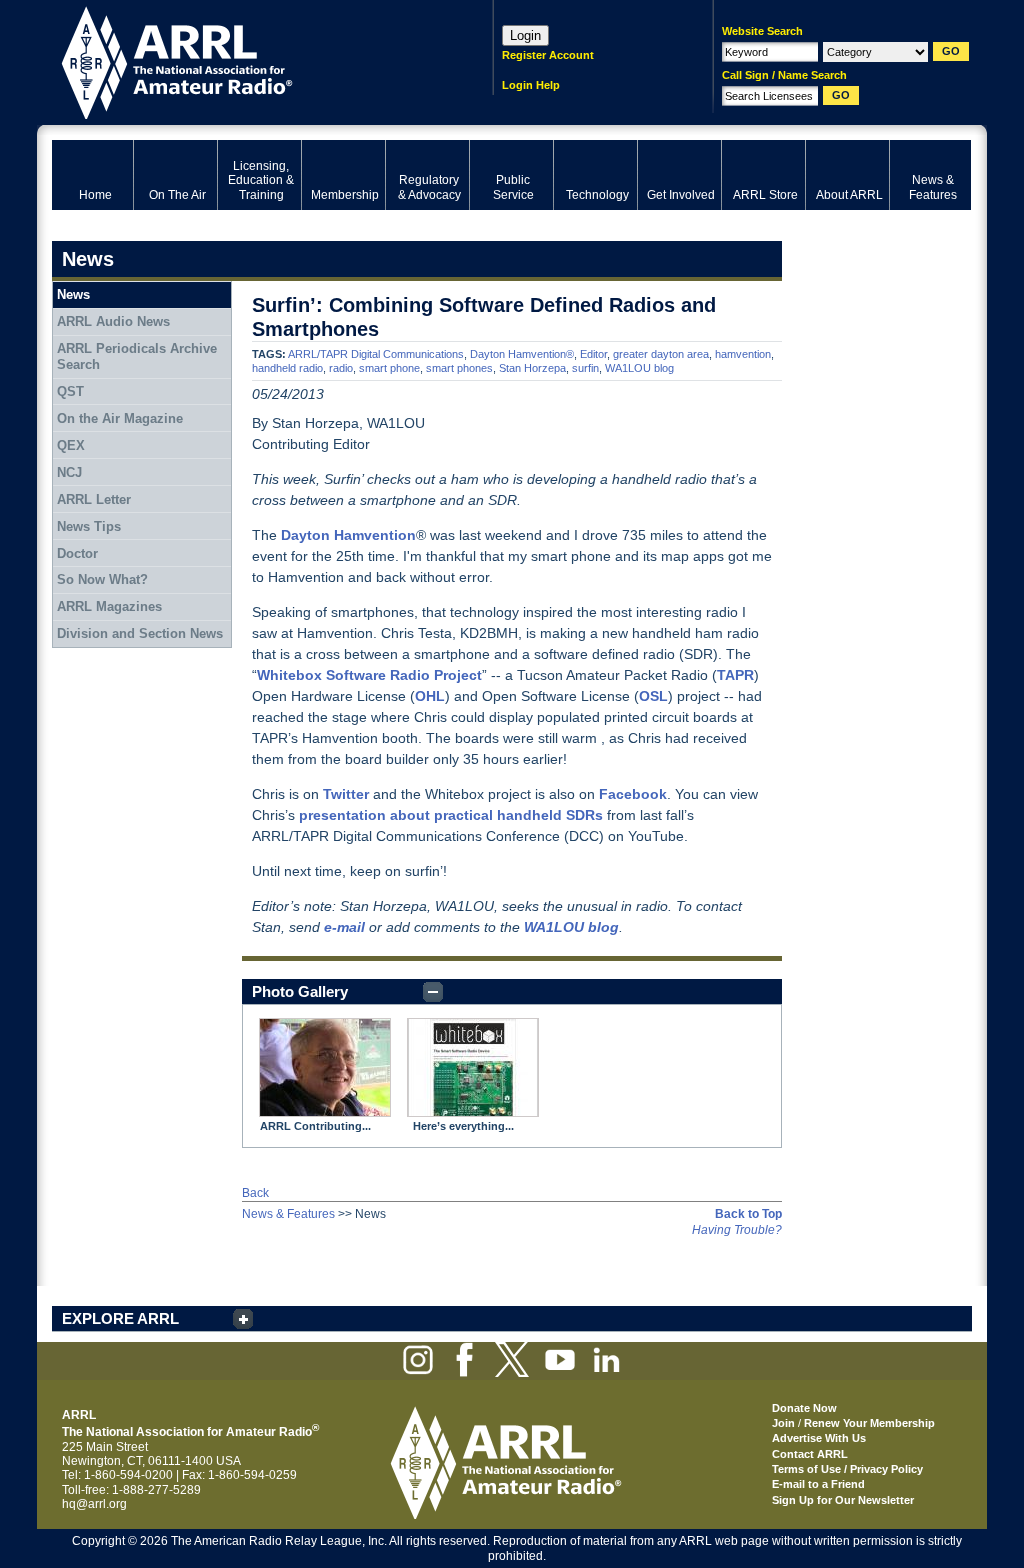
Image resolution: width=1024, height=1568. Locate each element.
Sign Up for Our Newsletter (843, 1500)
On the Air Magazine (120, 418)
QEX (71, 445)
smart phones (459, 368)
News (73, 294)
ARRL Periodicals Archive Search (137, 356)
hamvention (743, 354)
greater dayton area (661, 354)
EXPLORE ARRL (120, 1318)
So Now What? (102, 579)
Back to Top (748, 1214)
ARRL (246, 60)
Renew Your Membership (869, 1423)
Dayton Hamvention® (522, 354)
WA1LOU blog (639, 368)
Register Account (548, 55)
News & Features (288, 1214)
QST (70, 391)
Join (783, 1423)
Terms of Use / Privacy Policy (847, 1469)
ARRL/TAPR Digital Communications (376, 354)
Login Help (531, 85)
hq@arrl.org (94, 1504)
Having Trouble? (737, 1230)
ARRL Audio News (113, 321)
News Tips (89, 526)
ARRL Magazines (109, 606)
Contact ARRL (810, 1454)
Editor (593, 354)
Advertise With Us (819, 1438)
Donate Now (804, 1408)
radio (341, 368)
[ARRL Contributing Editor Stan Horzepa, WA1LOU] (325, 1067)
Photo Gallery (300, 991)
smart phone (389, 368)
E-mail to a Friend (818, 1484)
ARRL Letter (94, 499)
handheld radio (287, 368)
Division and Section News (140, 633)
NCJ (69, 472)
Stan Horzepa (532, 368)
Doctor (77, 553)
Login (525, 35)
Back (255, 1193)
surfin (585, 368)
